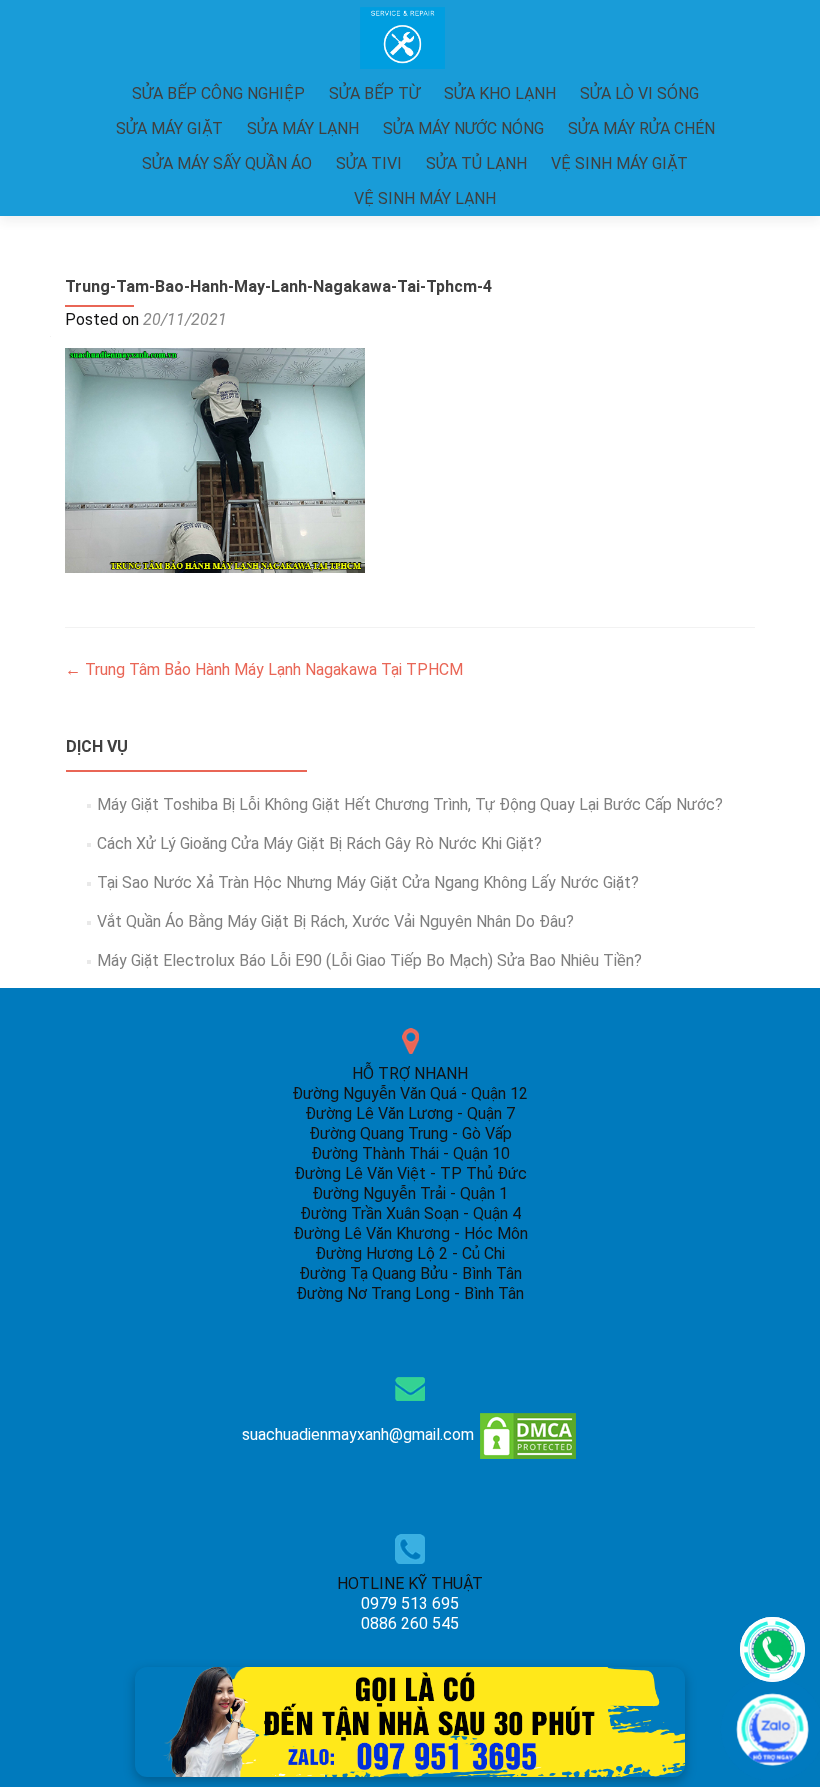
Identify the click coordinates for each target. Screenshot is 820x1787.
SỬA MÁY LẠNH (303, 128)
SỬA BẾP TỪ (374, 93)
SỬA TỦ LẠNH (476, 163)
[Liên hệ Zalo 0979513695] (410, 1720)
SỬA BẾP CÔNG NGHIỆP (218, 93)
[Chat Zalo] (772, 1729)
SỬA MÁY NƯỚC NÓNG (463, 128)
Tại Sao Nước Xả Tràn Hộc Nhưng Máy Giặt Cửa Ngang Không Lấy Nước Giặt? (368, 882)
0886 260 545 (410, 1623)
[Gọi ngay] (772, 1649)
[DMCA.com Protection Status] (528, 1434)
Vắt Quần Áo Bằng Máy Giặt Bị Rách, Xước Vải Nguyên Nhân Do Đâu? (335, 921)
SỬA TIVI (369, 163)
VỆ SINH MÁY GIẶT (619, 163)
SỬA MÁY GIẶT (169, 128)
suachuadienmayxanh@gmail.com (358, 1434)
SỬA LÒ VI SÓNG (639, 93)
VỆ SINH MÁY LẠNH (425, 198)
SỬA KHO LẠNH (500, 93)
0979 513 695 (410, 1603)
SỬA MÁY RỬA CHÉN (641, 128)
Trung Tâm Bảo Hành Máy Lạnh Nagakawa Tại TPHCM (264, 669)
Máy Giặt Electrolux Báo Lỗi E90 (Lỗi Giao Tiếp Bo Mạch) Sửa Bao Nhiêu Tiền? (369, 960)
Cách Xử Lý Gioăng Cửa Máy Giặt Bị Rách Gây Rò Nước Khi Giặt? (319, 843)
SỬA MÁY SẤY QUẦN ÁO (227, 163)
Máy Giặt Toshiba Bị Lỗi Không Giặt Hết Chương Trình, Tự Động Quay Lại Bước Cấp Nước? (410, 804)
